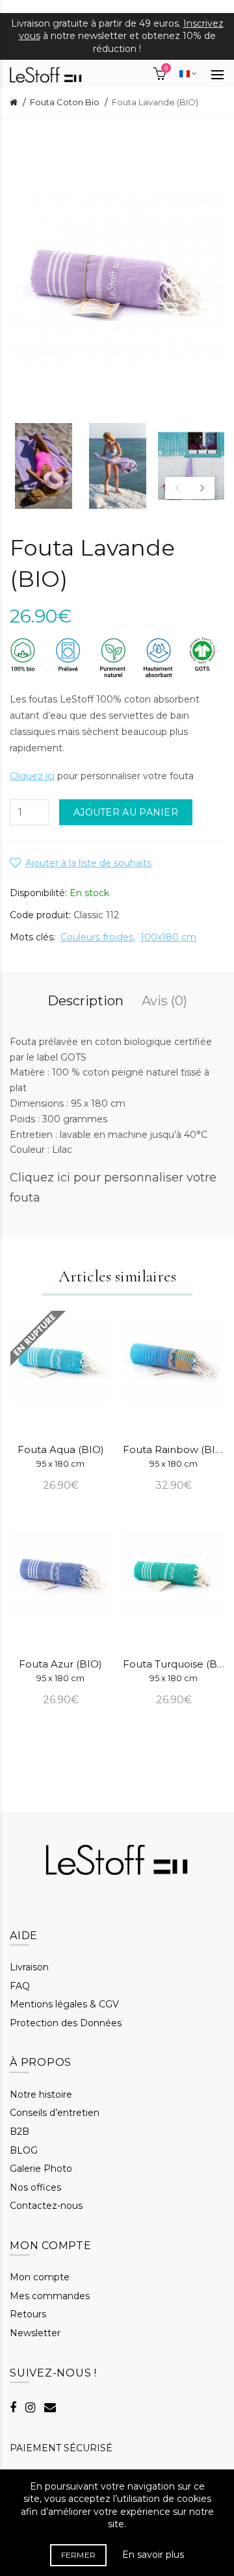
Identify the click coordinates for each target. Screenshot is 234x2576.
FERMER (79, 2555)
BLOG (24, 2150)
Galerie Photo (41, 2169)
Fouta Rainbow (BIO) (174, 1456)
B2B (19, 2132)
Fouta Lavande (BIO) (155, 102)
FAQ (20, 1986)
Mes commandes (50, 2296)
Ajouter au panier (126, 812)
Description (85, 1001)
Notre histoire (41, 2094)
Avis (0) (164, 1001)
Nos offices (35, 2187)
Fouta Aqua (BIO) (61, 1456)
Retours (28, 2314)
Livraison (29, 1967)
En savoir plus (153, 2555)
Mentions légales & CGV (64, 2004)
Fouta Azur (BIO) (60, 1670)
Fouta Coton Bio (65, 102)
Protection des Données (66, 2023)
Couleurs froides (97, 937)
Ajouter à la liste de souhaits (88, 863)
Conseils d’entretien (55, 2113)
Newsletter (35, 2333)
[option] (44, 466)
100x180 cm (168, 937)
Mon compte (40, 2277)
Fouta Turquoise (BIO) (174, 1670)
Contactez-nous (46, 2206)
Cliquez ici (32, 776)
